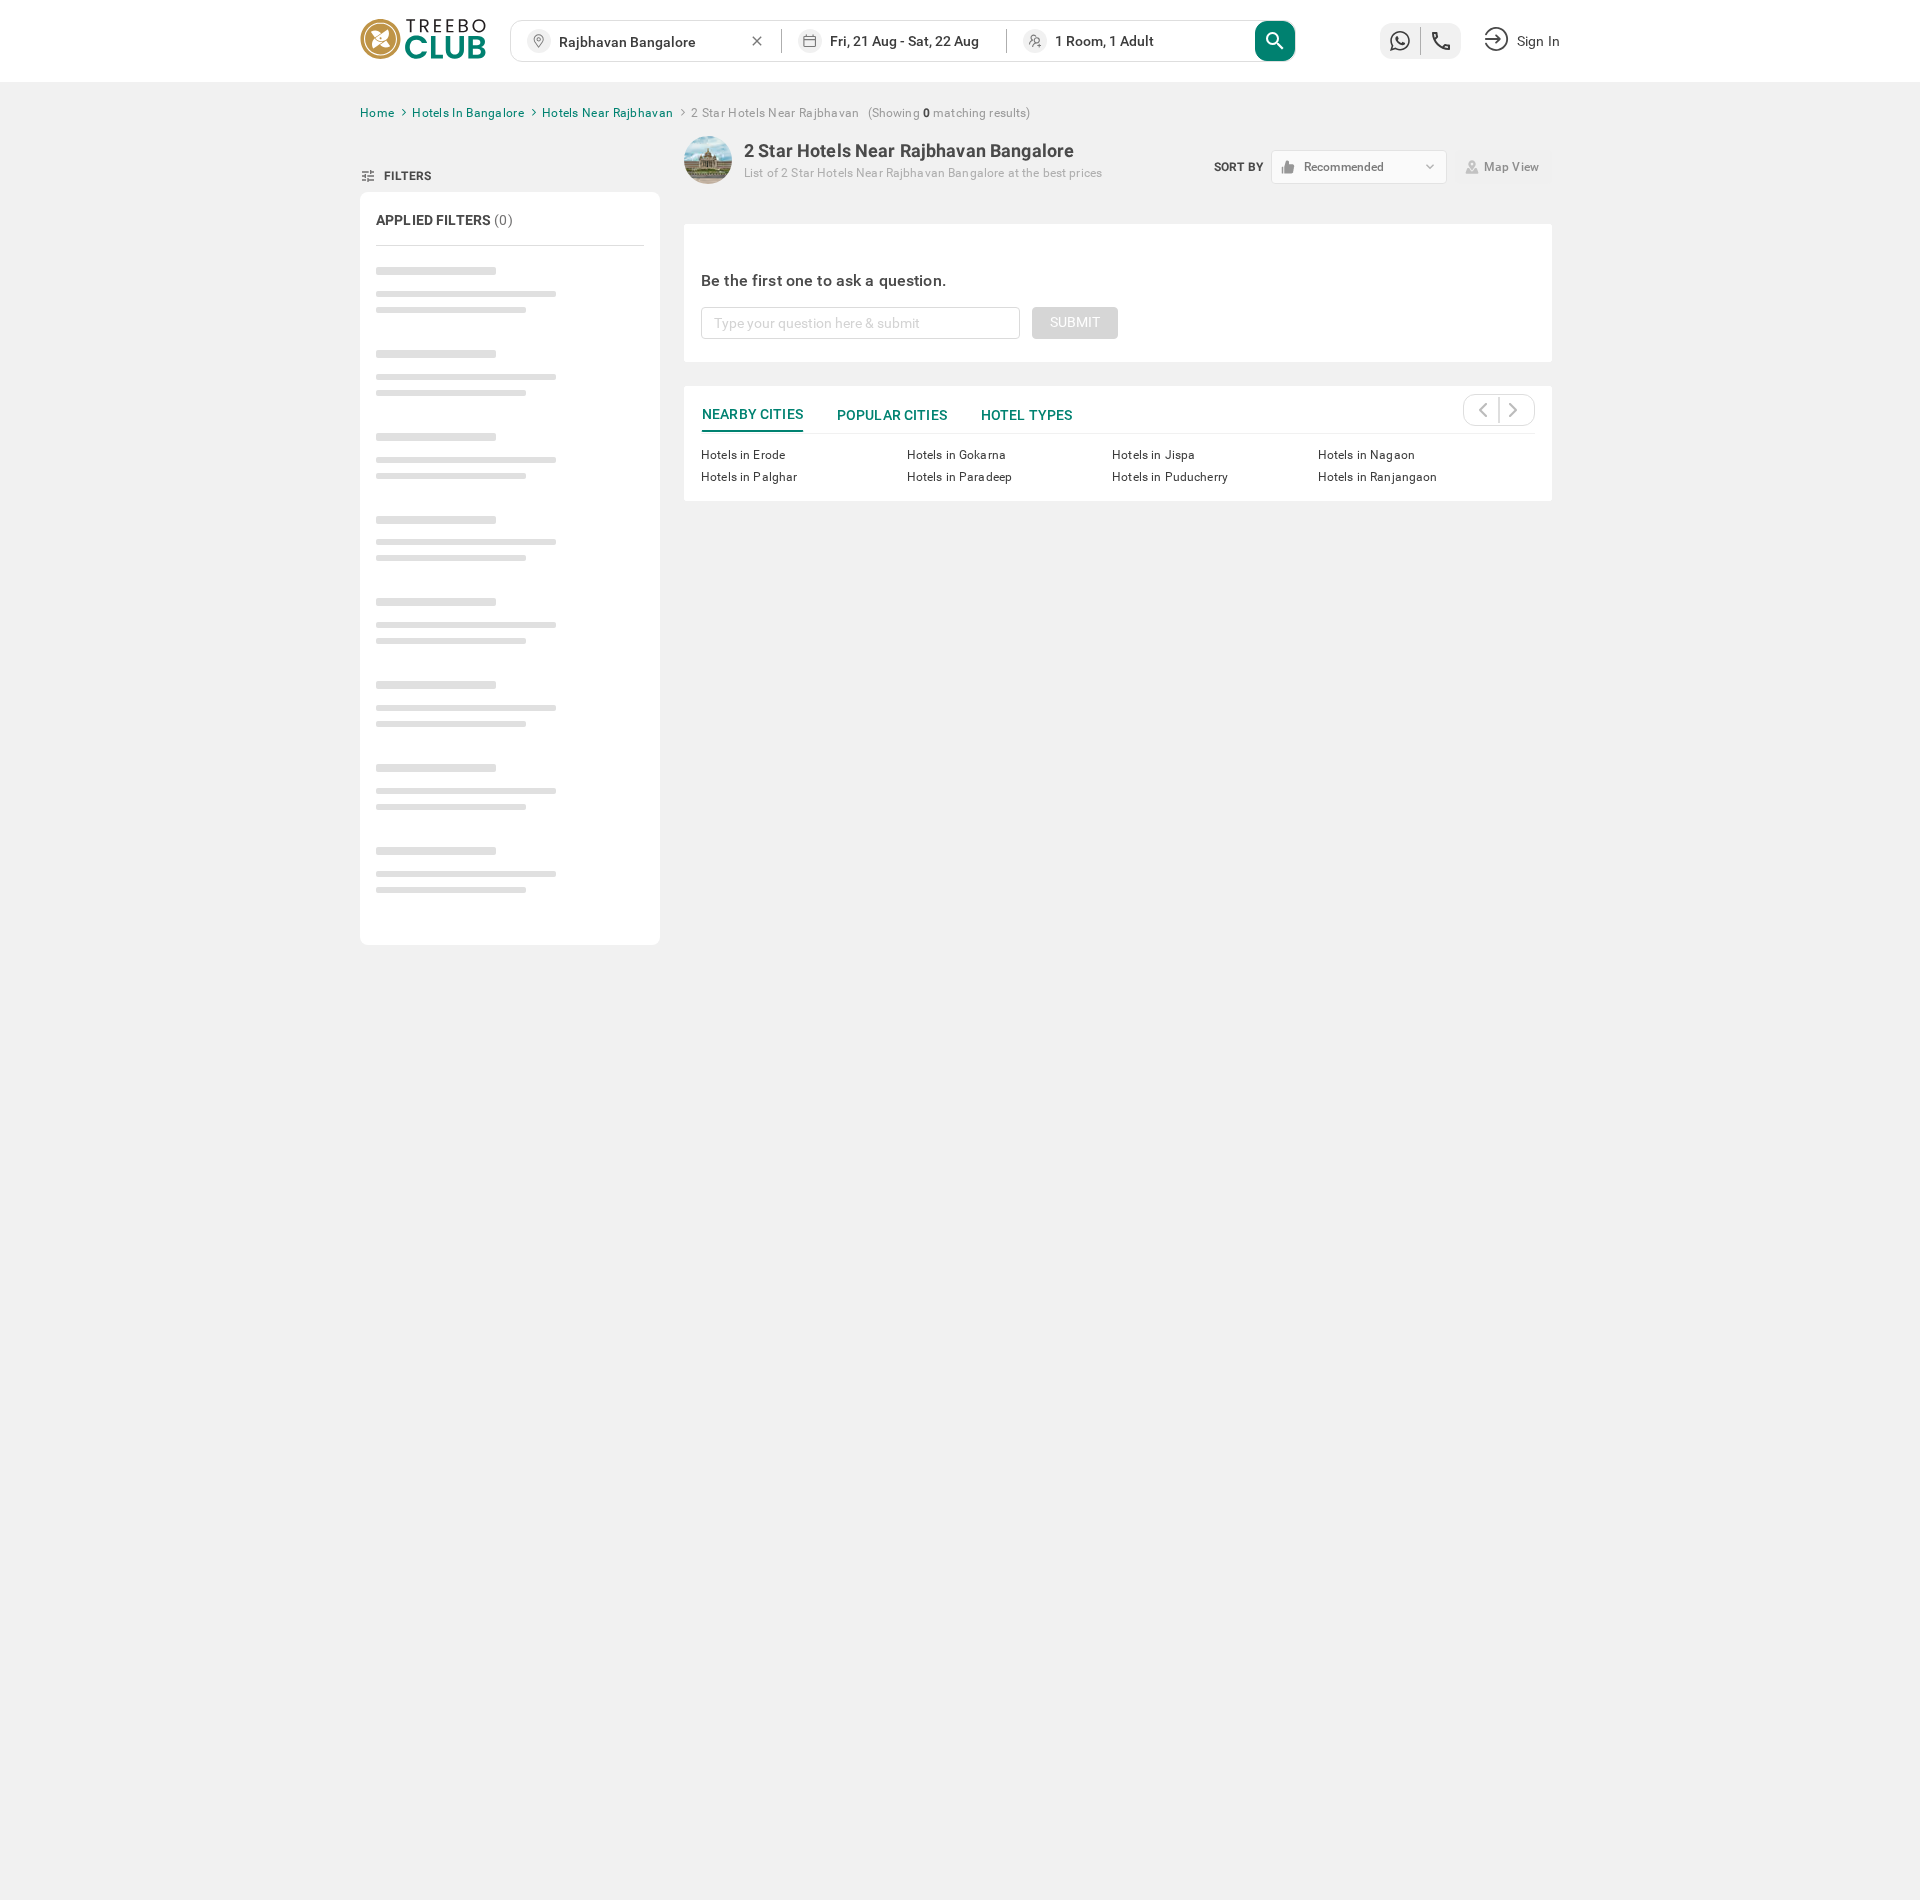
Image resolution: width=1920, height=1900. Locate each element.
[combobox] (654, 42)
